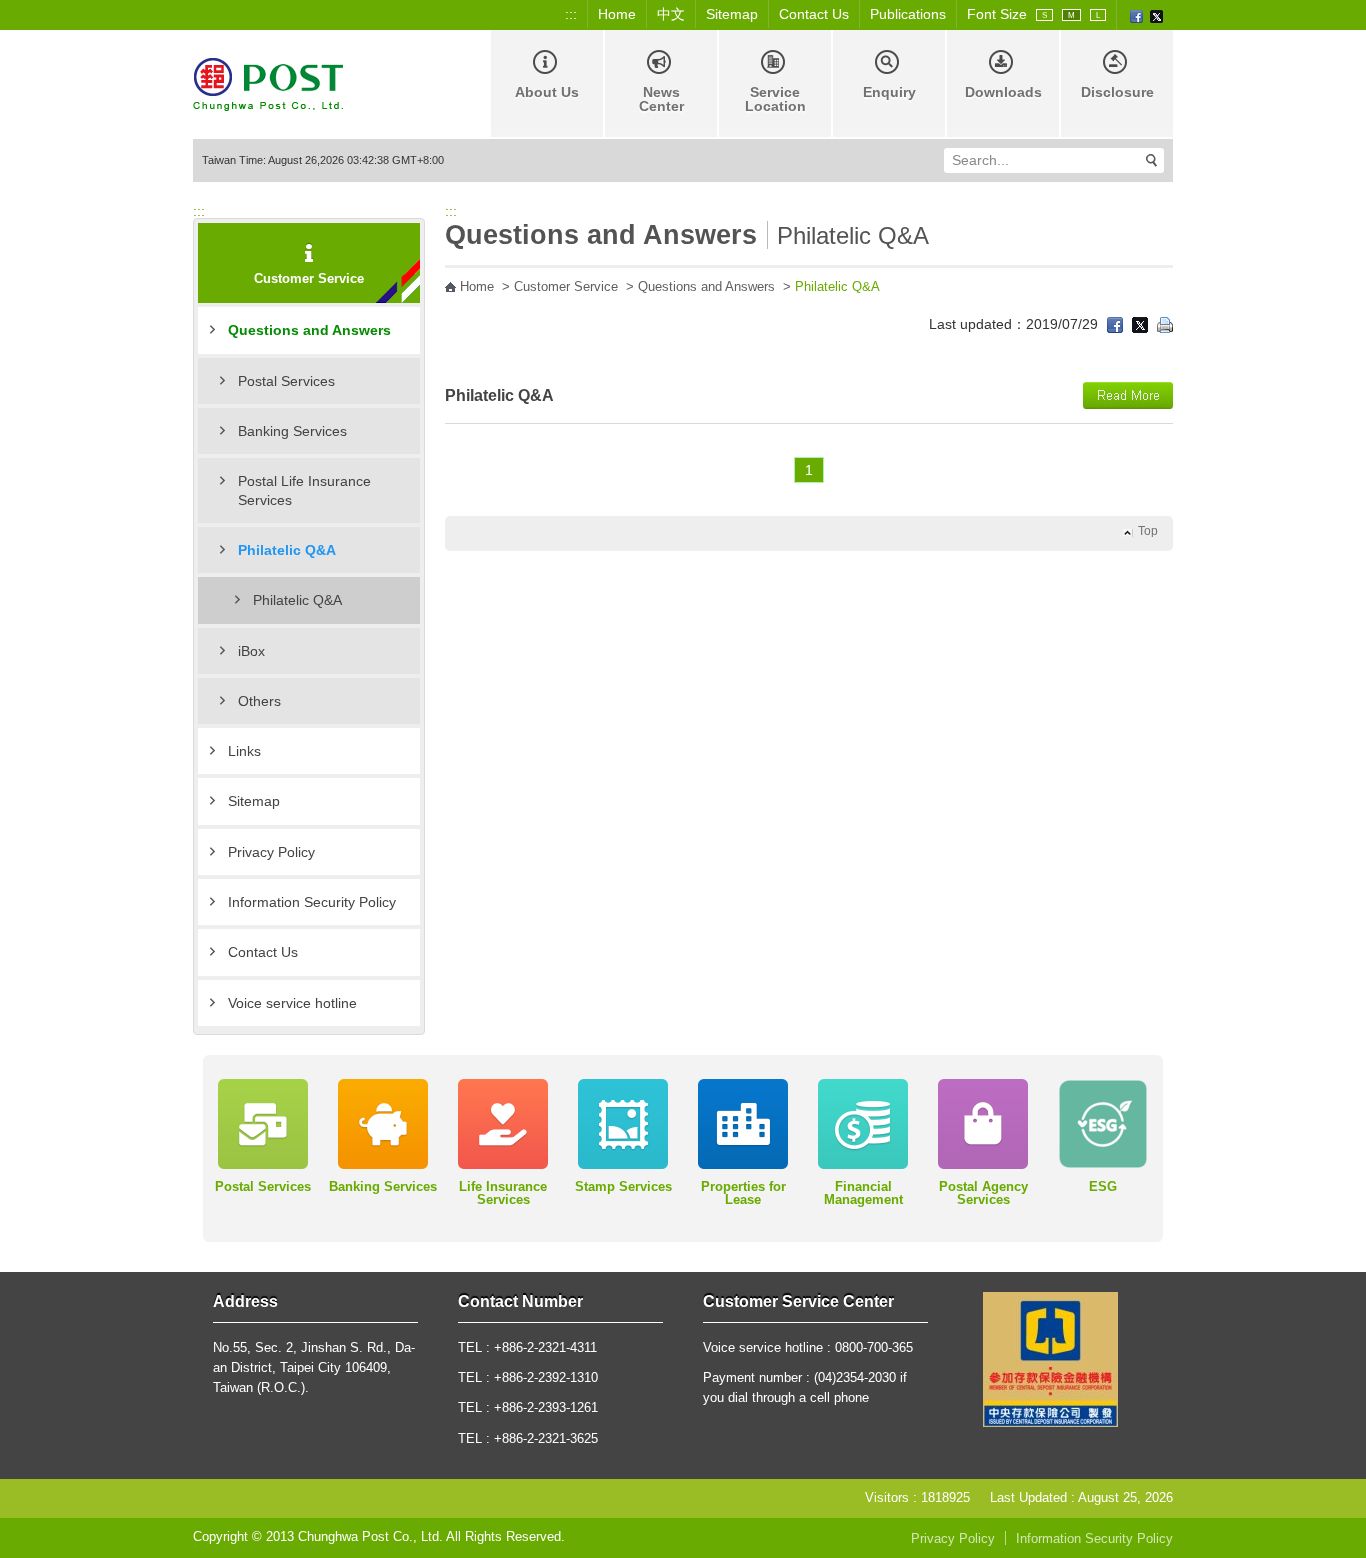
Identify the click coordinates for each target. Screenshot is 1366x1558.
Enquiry (889, 92)
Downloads (1003, 92)
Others (259, 701)
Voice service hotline (292, 1003)
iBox (251, 651)
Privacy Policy (271, 852)
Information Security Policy (312, 902)
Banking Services (292, 431)
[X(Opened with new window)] (1156, 15)
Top (1148, 531)
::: (571, 14)
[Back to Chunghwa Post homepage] (268, 82)
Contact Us (814, 14)
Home (617, 14)
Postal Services (286, 381)
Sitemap (732, 14)
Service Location (775, 99)
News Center (661, 99)
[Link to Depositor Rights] (1050, 1358)
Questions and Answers (309, 330)
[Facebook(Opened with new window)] (1136, 15)
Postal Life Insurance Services (304, 490)
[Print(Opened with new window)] (1165, 324)
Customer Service (566, 287)
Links (244, 751)
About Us (547, 92)
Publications (908, 14)
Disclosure (1117, 92)
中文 (671, 14)
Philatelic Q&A (297, 600)
